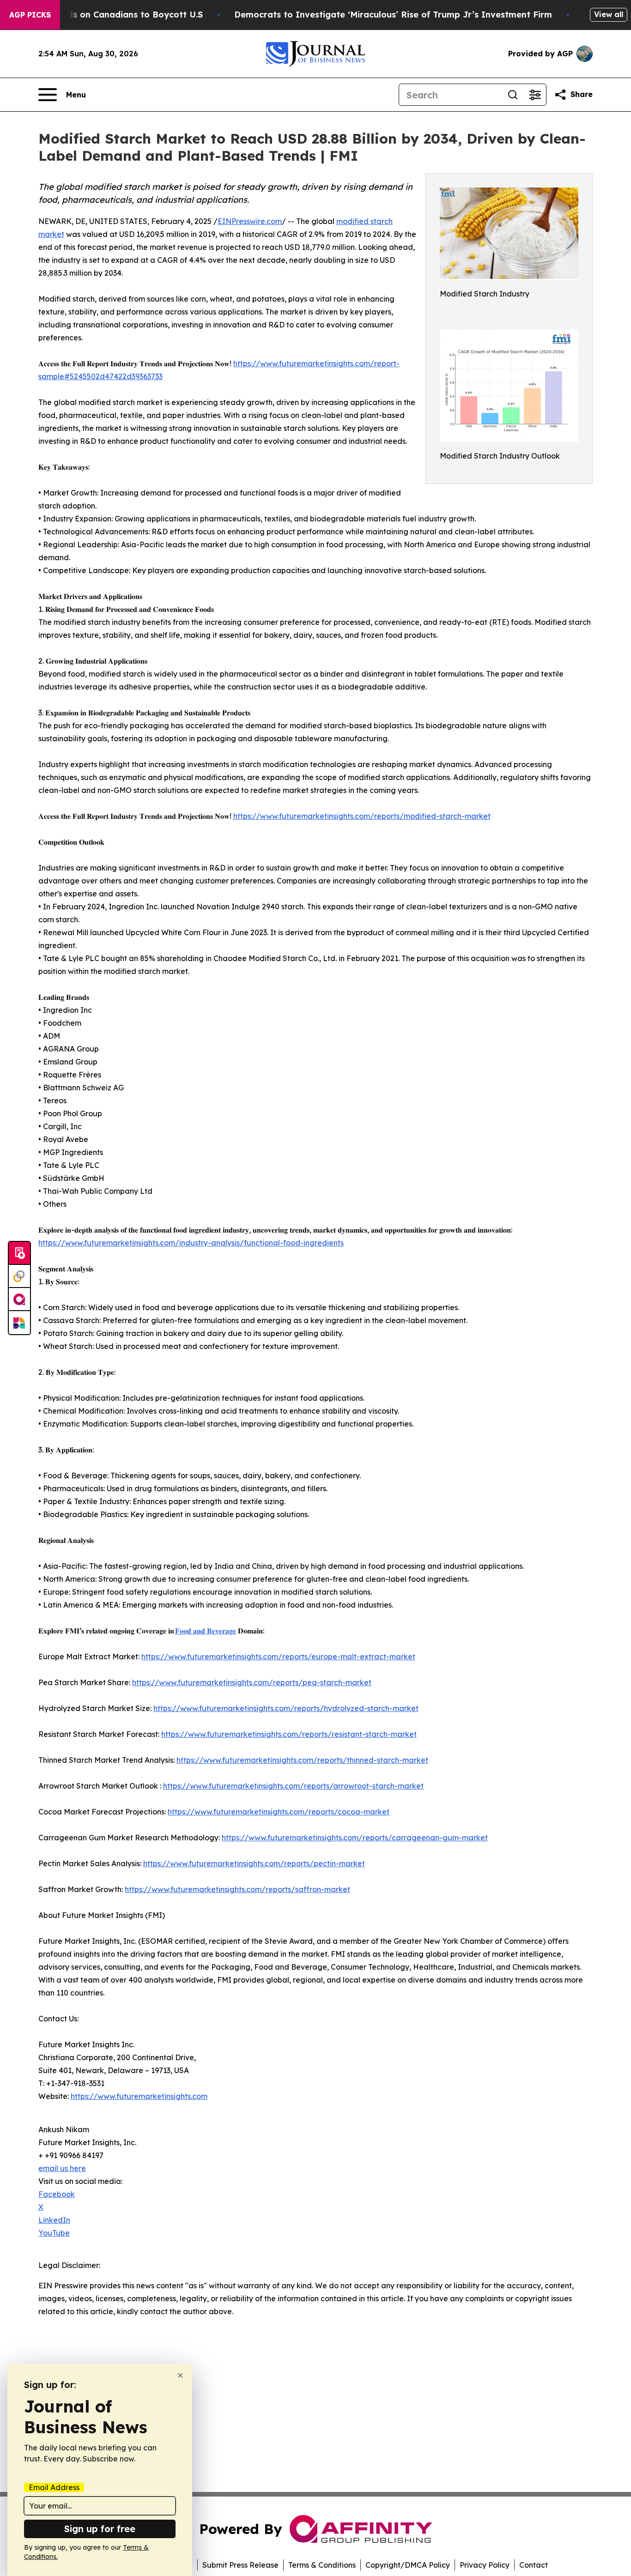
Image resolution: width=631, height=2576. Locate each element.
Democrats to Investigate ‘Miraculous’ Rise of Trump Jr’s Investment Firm (393, 15)
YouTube (54, 2233)
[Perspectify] (19, 1276)
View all (609, 14)
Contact (534, 2565)
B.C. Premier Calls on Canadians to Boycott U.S (103, 15)
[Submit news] (19, 1253)
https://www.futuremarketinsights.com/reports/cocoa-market (279, 1812)
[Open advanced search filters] (535, 95)
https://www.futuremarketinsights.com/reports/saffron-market (237, 1889)
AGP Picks (30, 15)
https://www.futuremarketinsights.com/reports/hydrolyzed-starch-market (286, 1708)
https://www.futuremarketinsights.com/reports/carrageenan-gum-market (355, 1838)
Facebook (57, 2194)
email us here (62, 2168)
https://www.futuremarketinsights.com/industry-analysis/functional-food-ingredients (191, 1243)
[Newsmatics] (19, 1323)
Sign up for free (100, 2529)
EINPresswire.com (250, 221)
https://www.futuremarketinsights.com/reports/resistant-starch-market (289, 1734)
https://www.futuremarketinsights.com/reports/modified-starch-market (362, 816)
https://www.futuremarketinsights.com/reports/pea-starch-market (252, 1682)
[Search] (513, 95)
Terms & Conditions (322, 2565)
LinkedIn (54, 2220)
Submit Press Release (240, 2565)
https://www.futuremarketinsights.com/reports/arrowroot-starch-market (293, 1786)
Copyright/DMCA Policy (408, 2565)
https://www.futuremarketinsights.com (139, 2096)
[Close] (180, 2375)
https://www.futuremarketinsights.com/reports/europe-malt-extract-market (278, 1657)
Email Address (54, 2487)
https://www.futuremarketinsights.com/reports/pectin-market (254, 1863)
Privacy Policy (485, 2565)
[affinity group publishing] (19, 1300)
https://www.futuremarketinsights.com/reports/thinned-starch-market (302, 1760)
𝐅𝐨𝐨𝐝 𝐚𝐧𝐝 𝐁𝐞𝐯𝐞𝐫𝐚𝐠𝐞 (206, 1631)
